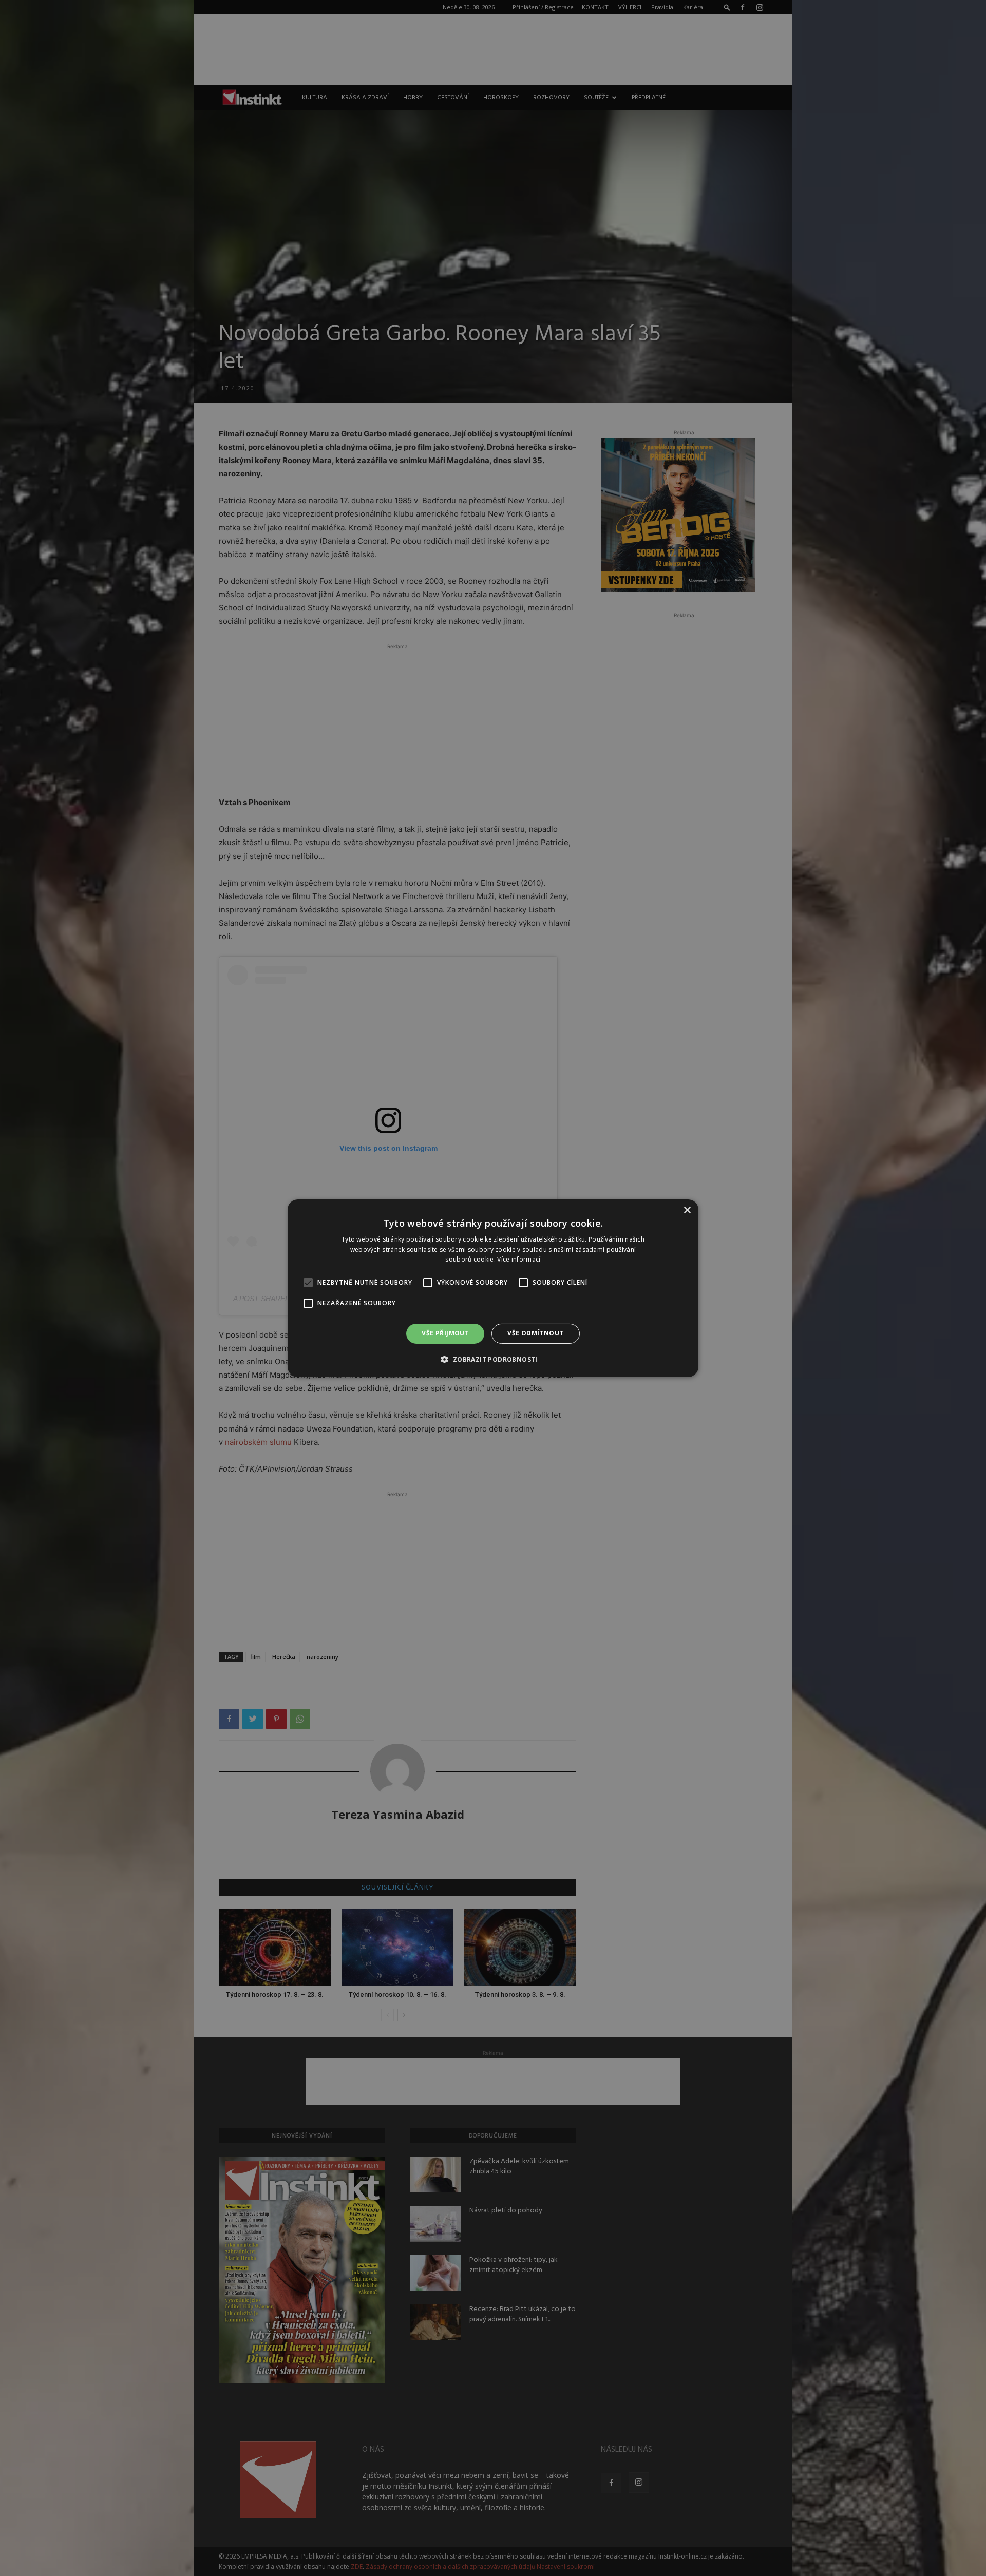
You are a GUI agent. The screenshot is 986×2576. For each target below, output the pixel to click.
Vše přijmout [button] (445, 1333)
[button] (493, 1359)
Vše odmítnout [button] (535, 1333)
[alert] (493, 1288)
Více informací (519, 1259)
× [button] (687, 1210)
